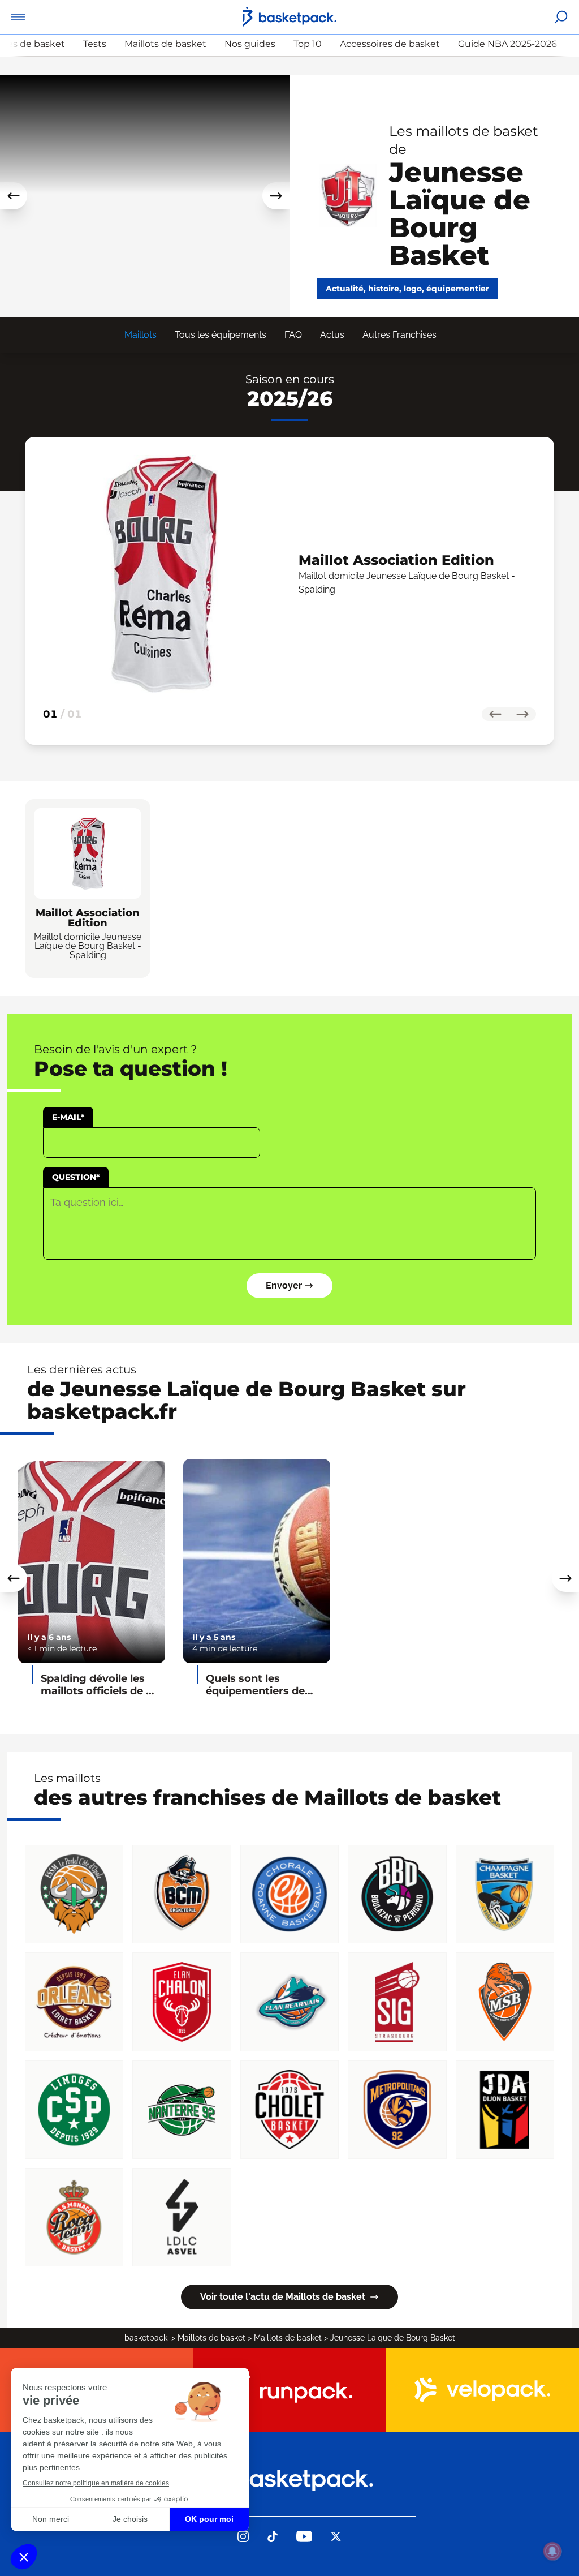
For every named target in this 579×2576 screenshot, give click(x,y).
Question (76, 1177)
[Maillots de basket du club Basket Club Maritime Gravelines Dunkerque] (182, 1894)
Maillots (141, 335)
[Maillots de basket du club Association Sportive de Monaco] (74, 2217)
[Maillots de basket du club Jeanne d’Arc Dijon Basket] (505, 2110)
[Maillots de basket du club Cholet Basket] (289, 2110)
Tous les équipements (221, 335)
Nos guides (250, 44)
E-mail (68, 1117)
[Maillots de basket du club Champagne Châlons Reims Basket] (505, 1894)
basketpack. (147, 2338)
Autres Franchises (399, 335)
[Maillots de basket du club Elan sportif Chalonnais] (182, 2002)
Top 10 (308, 44)
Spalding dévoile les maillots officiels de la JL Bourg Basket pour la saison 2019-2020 (98, 1685)
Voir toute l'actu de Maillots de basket (283, 2297)
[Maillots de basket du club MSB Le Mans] (505, 2002)
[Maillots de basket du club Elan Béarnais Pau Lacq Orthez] (289, 2002)
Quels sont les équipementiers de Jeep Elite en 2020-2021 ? (256, 1685)
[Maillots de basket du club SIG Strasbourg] (397, 2002)
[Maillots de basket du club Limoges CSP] (74, 2110)
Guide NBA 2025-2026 (507, 44)
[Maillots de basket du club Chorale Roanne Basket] (289, 1894)
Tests (95, 44)
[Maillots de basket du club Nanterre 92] (182, 2110)
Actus (332, 335)
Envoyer (284, 1285)
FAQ (293, 335)
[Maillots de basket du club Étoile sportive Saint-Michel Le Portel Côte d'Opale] (74, 1894)
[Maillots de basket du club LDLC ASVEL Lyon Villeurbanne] (182, 2217)
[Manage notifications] (552, 2551)
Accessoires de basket (390, 44)
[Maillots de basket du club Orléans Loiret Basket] (74, 2002)
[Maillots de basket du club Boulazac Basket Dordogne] (397, 1894)
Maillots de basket (165, 44)
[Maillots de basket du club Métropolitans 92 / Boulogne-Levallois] (397, 2110)
